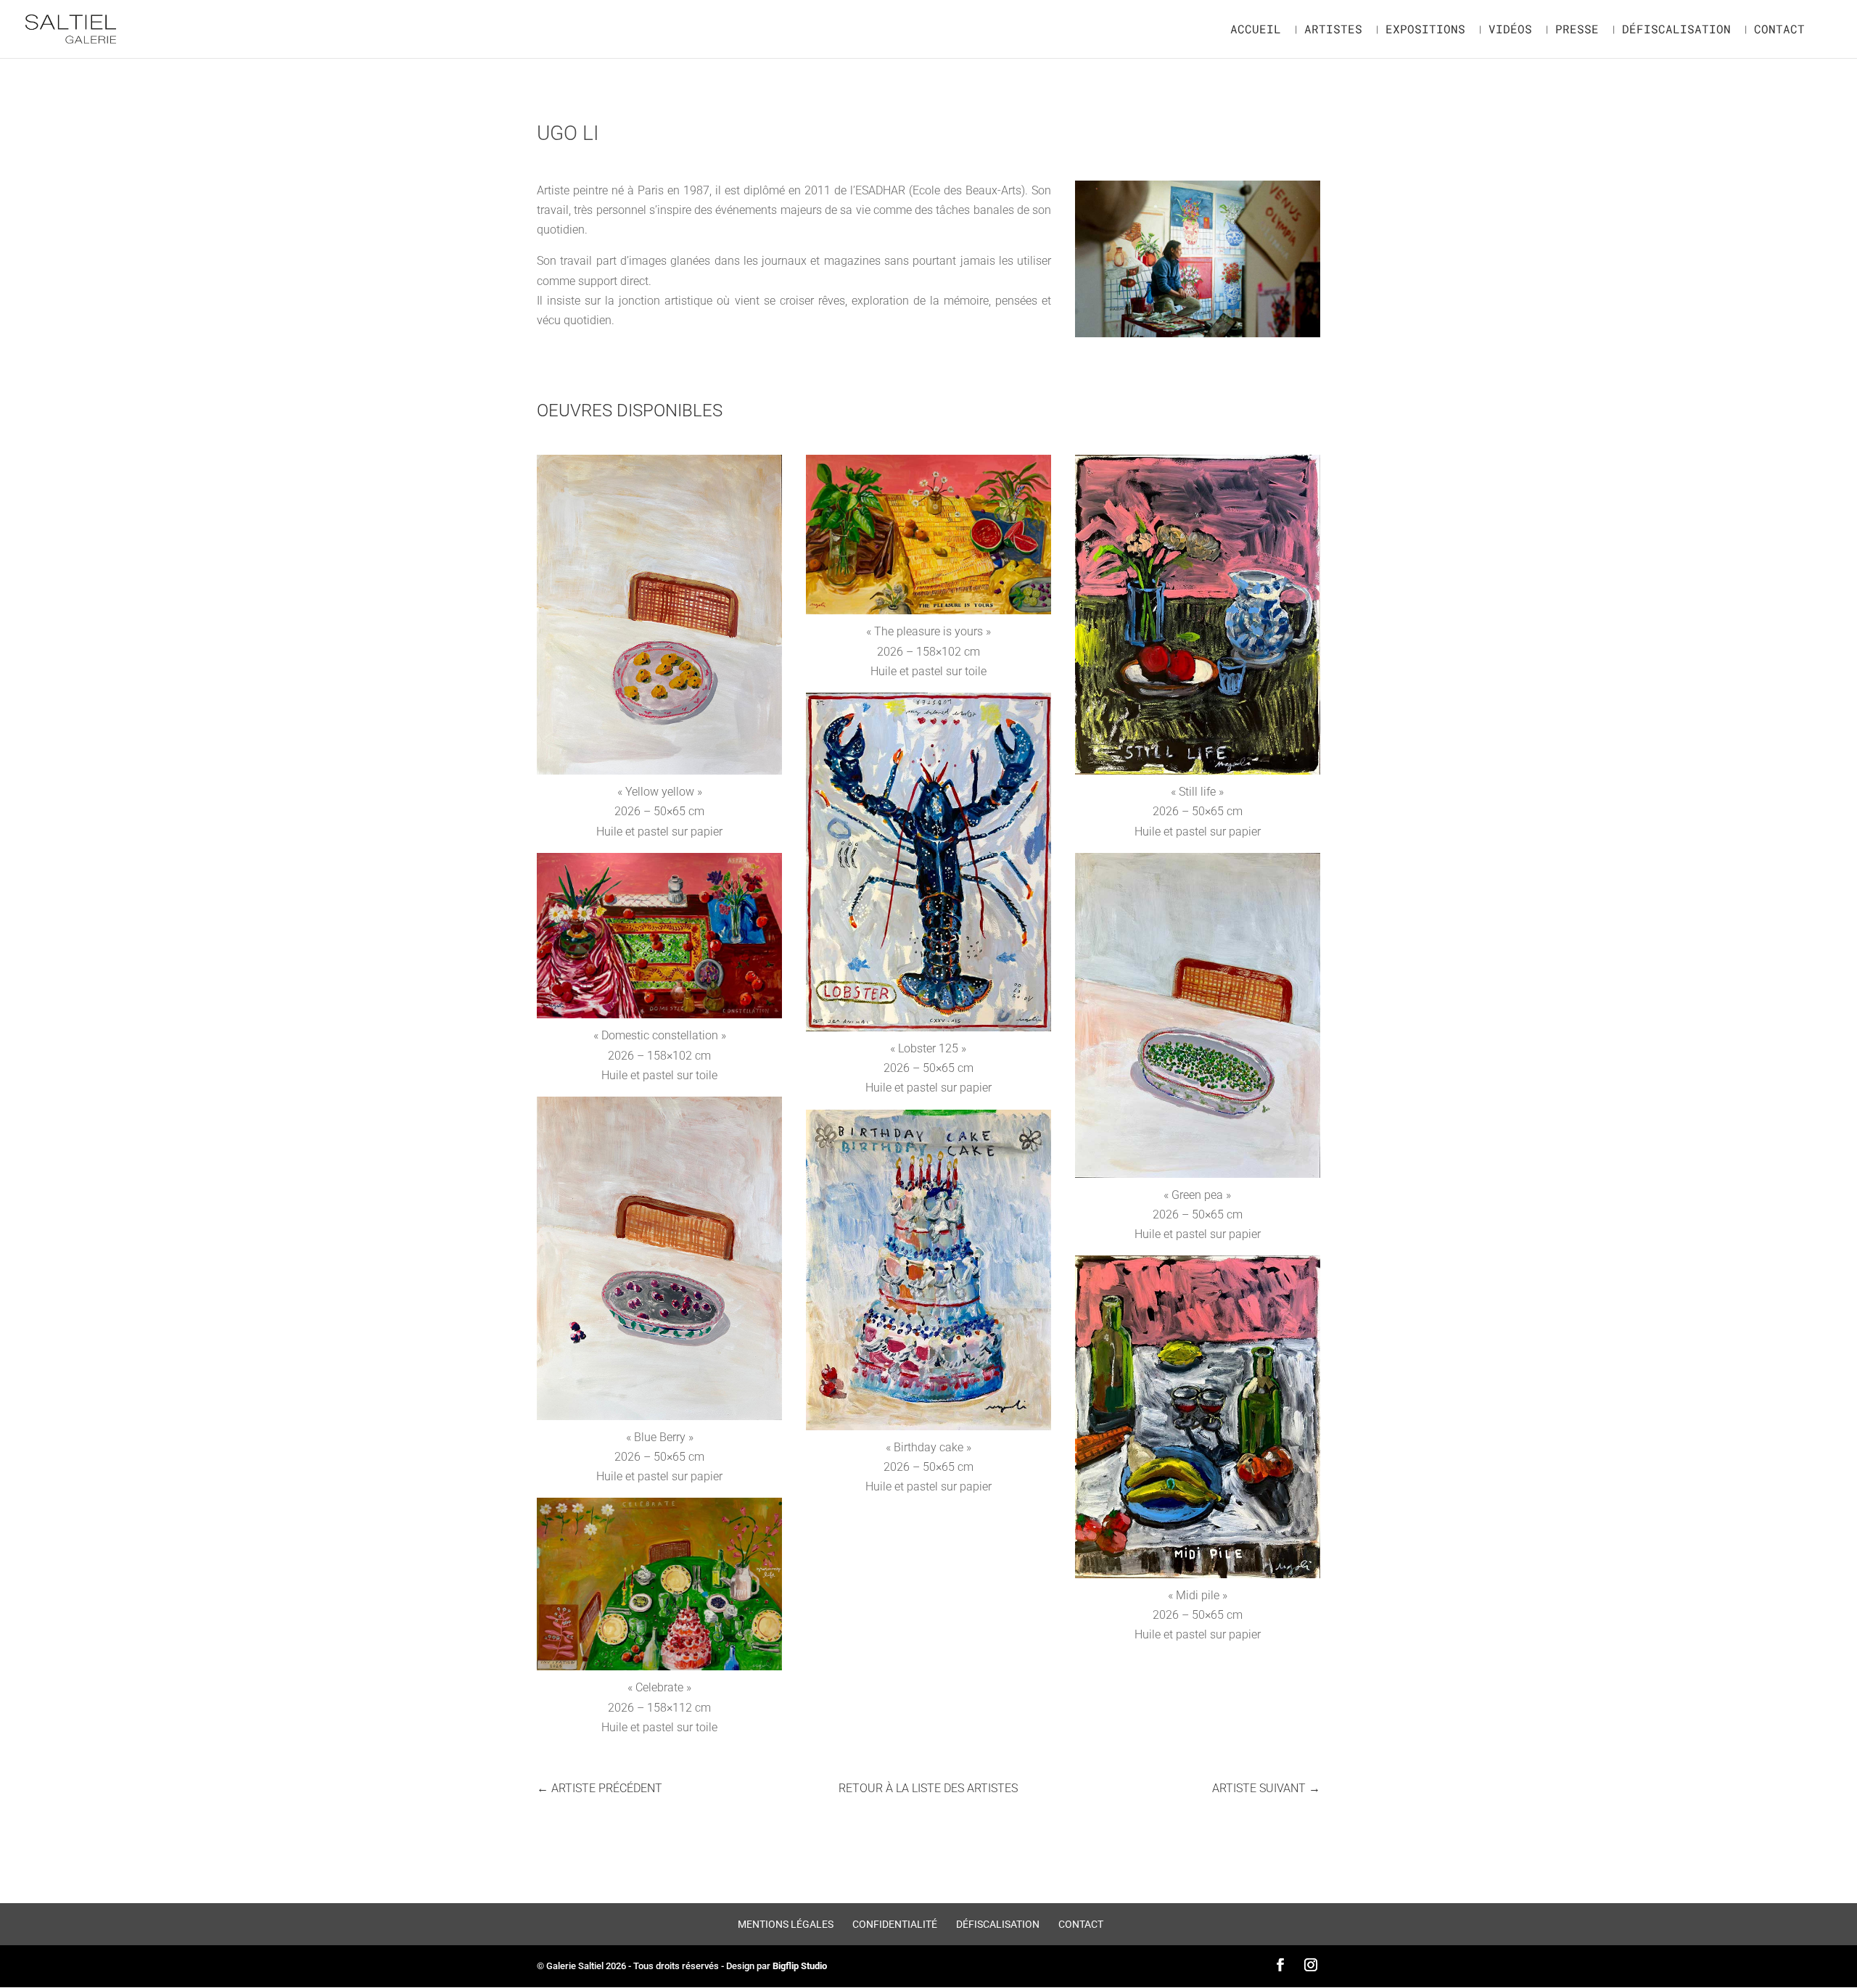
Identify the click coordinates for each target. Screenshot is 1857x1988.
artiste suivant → (1266, 1788)
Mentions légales (786, 1924)
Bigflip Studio (800, 1966)
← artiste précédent (600, 1788)
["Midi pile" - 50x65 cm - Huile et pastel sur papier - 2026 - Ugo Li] (1198, 1578)
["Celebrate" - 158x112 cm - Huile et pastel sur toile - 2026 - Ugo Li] (659, 1670)
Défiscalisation (1676, 30)
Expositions (1425, 30)
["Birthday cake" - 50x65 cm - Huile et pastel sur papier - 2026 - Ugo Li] (928, 1430)
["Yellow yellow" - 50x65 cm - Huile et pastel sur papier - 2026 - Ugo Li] (659, 774)
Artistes (1333, 30)
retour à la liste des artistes (928, 1788)
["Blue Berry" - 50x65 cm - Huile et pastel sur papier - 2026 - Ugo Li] (659, 1420)
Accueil (1256, 30)
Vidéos (1510, 30)
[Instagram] (1311, 1966)
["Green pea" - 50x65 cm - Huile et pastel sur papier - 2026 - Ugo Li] (1198, 1177)
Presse (1577, 30)
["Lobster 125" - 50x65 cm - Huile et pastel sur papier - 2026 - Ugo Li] (928, 1031)
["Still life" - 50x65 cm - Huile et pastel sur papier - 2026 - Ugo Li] (1198, 774)
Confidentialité (895, 1924)
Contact (1779, 30)
